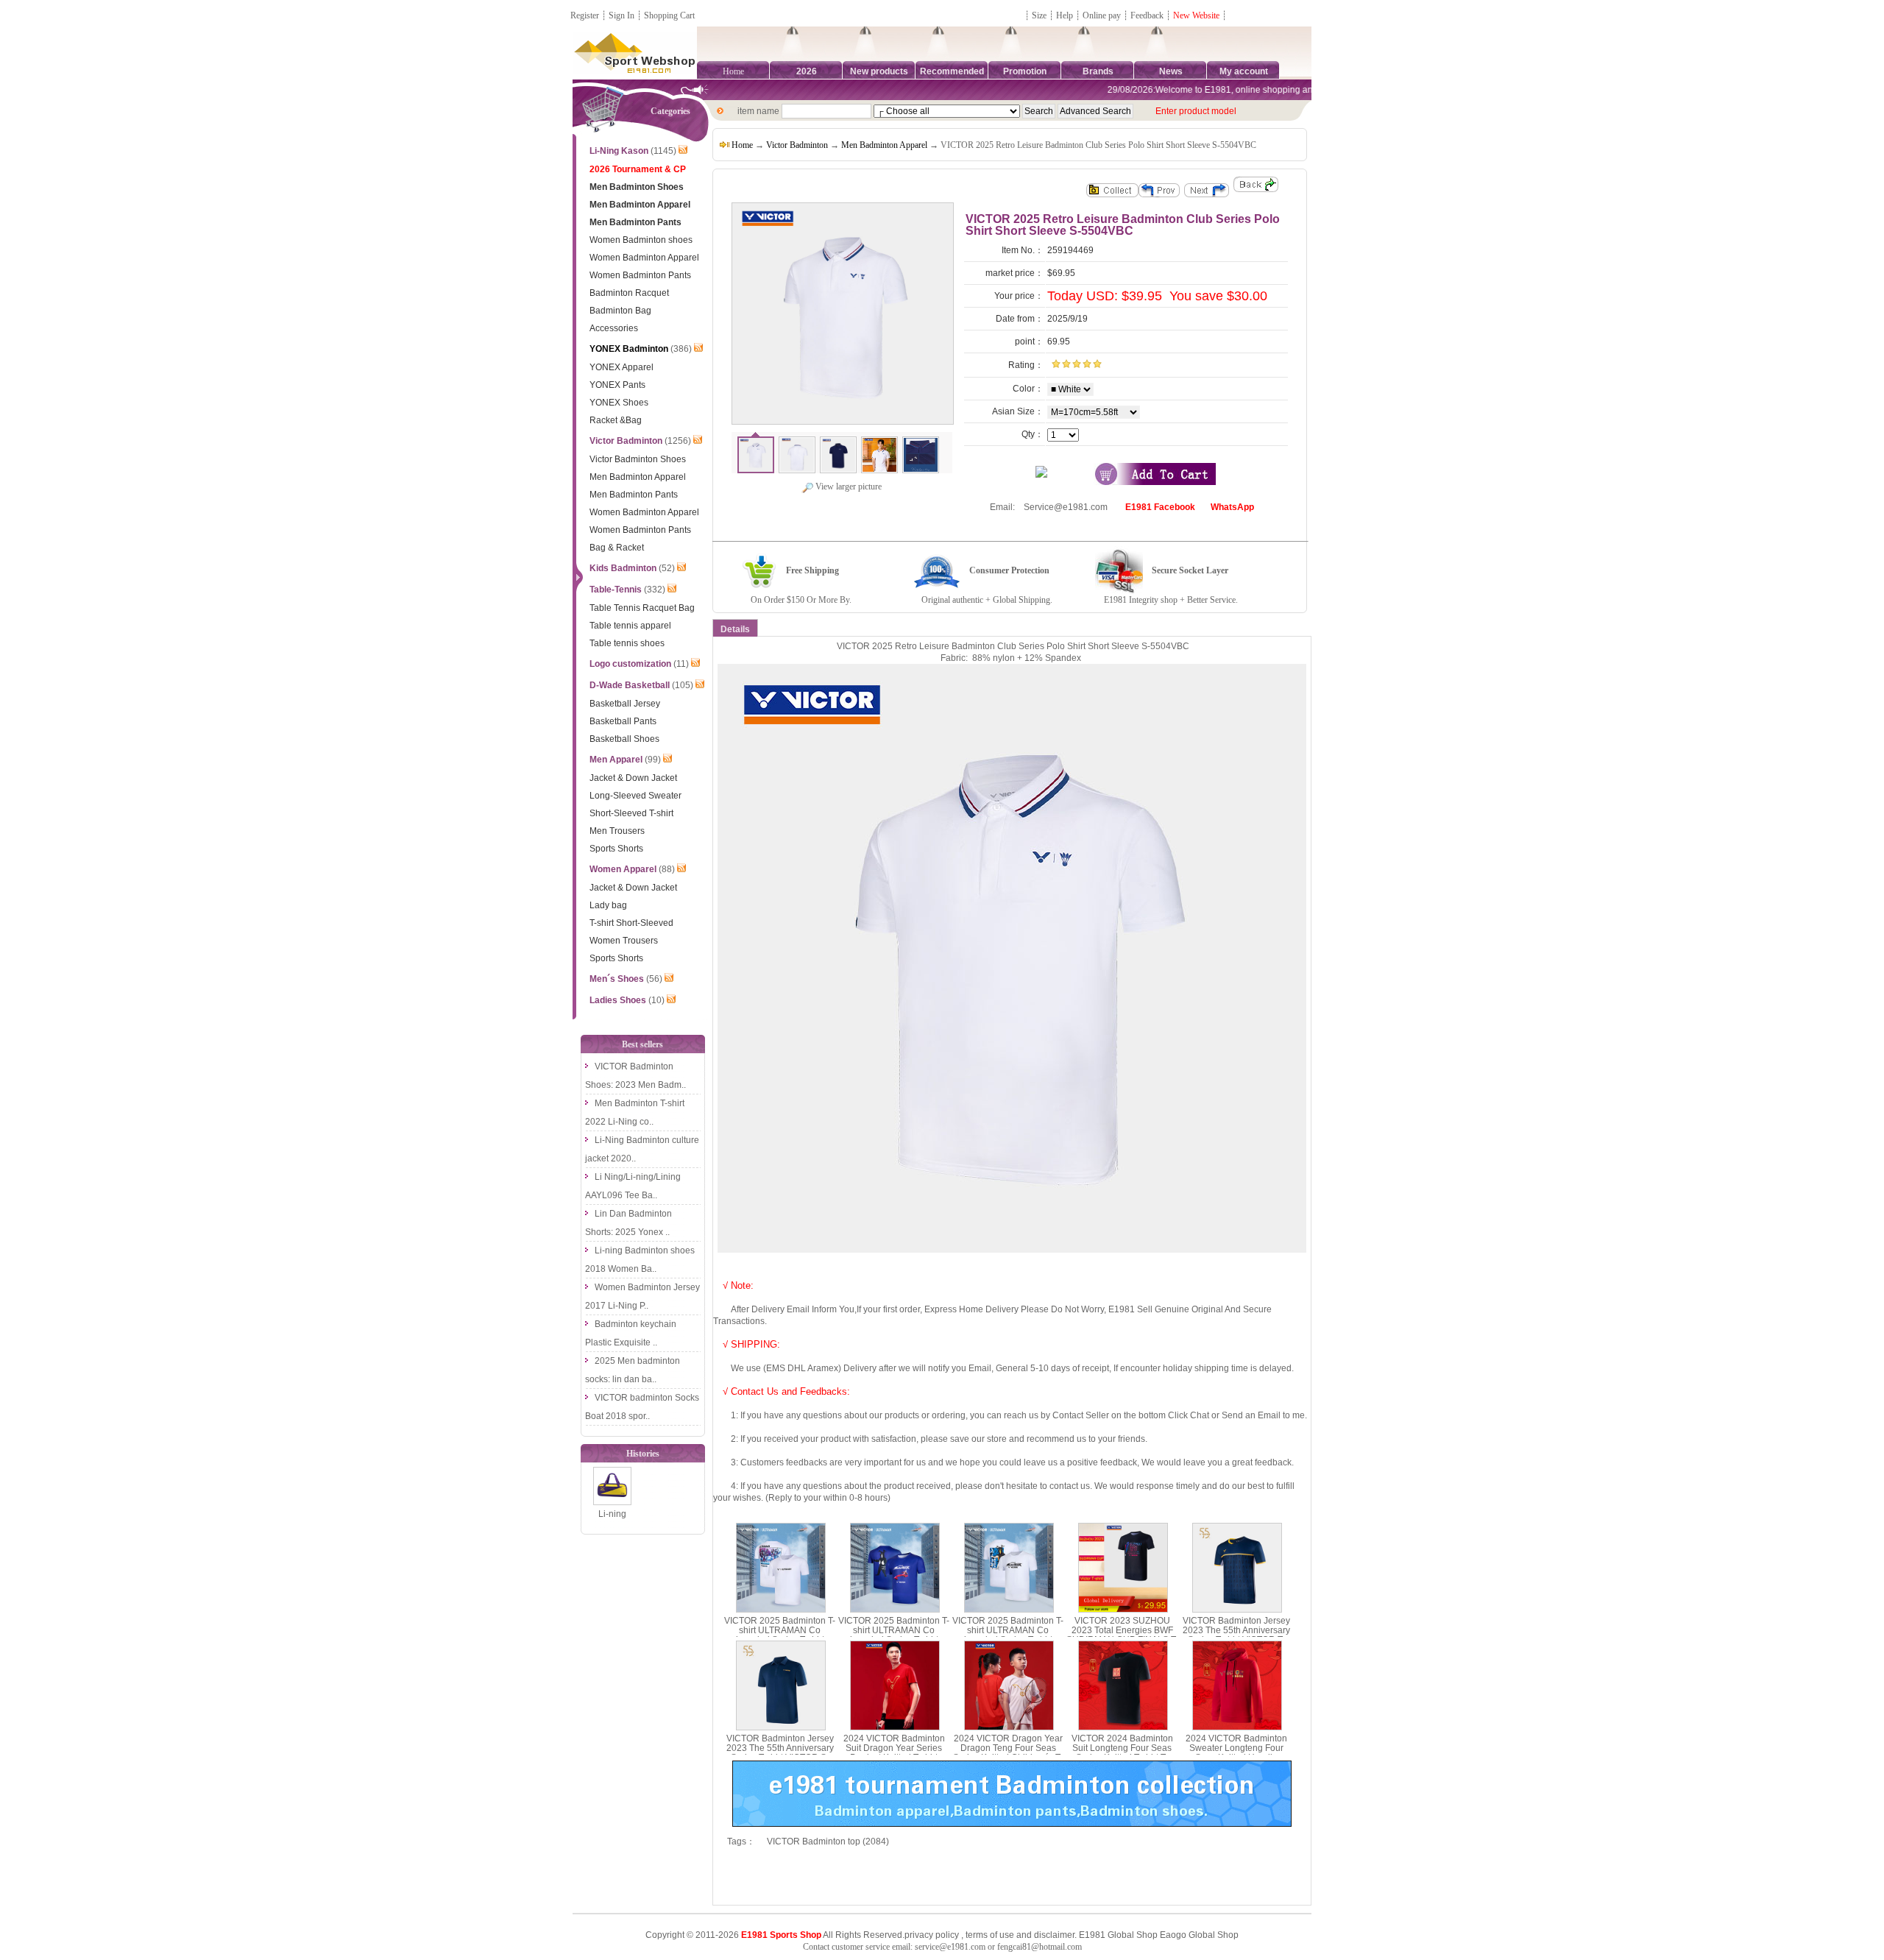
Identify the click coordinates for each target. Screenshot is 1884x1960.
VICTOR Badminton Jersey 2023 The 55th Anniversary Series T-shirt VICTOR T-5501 (1236, 1635)
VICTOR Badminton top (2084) (828, 1842)
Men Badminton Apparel (884, 145)
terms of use (990, 1935)
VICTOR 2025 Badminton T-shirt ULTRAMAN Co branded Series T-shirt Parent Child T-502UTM (894, 1635)
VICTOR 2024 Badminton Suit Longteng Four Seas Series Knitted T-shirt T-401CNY (1122, 1753)
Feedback (1148, 15)
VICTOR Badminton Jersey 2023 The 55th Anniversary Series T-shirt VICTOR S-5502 (780, 1753)
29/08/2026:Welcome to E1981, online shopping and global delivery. (1218, 90)
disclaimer (1054, 1935)
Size (1039, 15)
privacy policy (932, 1935)
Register (585, 15)
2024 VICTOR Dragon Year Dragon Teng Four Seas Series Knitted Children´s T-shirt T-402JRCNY (1008, 1753)
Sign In (621, 15)
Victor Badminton (797, 145)
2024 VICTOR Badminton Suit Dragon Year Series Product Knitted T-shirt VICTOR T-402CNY (894, 1753)
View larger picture (847, 487)
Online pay (1102, 15)
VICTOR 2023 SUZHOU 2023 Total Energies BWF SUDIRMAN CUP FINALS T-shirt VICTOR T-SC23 (1122, 1635)
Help (1065, 15)
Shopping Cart (669, 15)
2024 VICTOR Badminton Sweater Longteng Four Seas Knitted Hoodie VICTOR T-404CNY (1236, 1753)
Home (733, 71)
